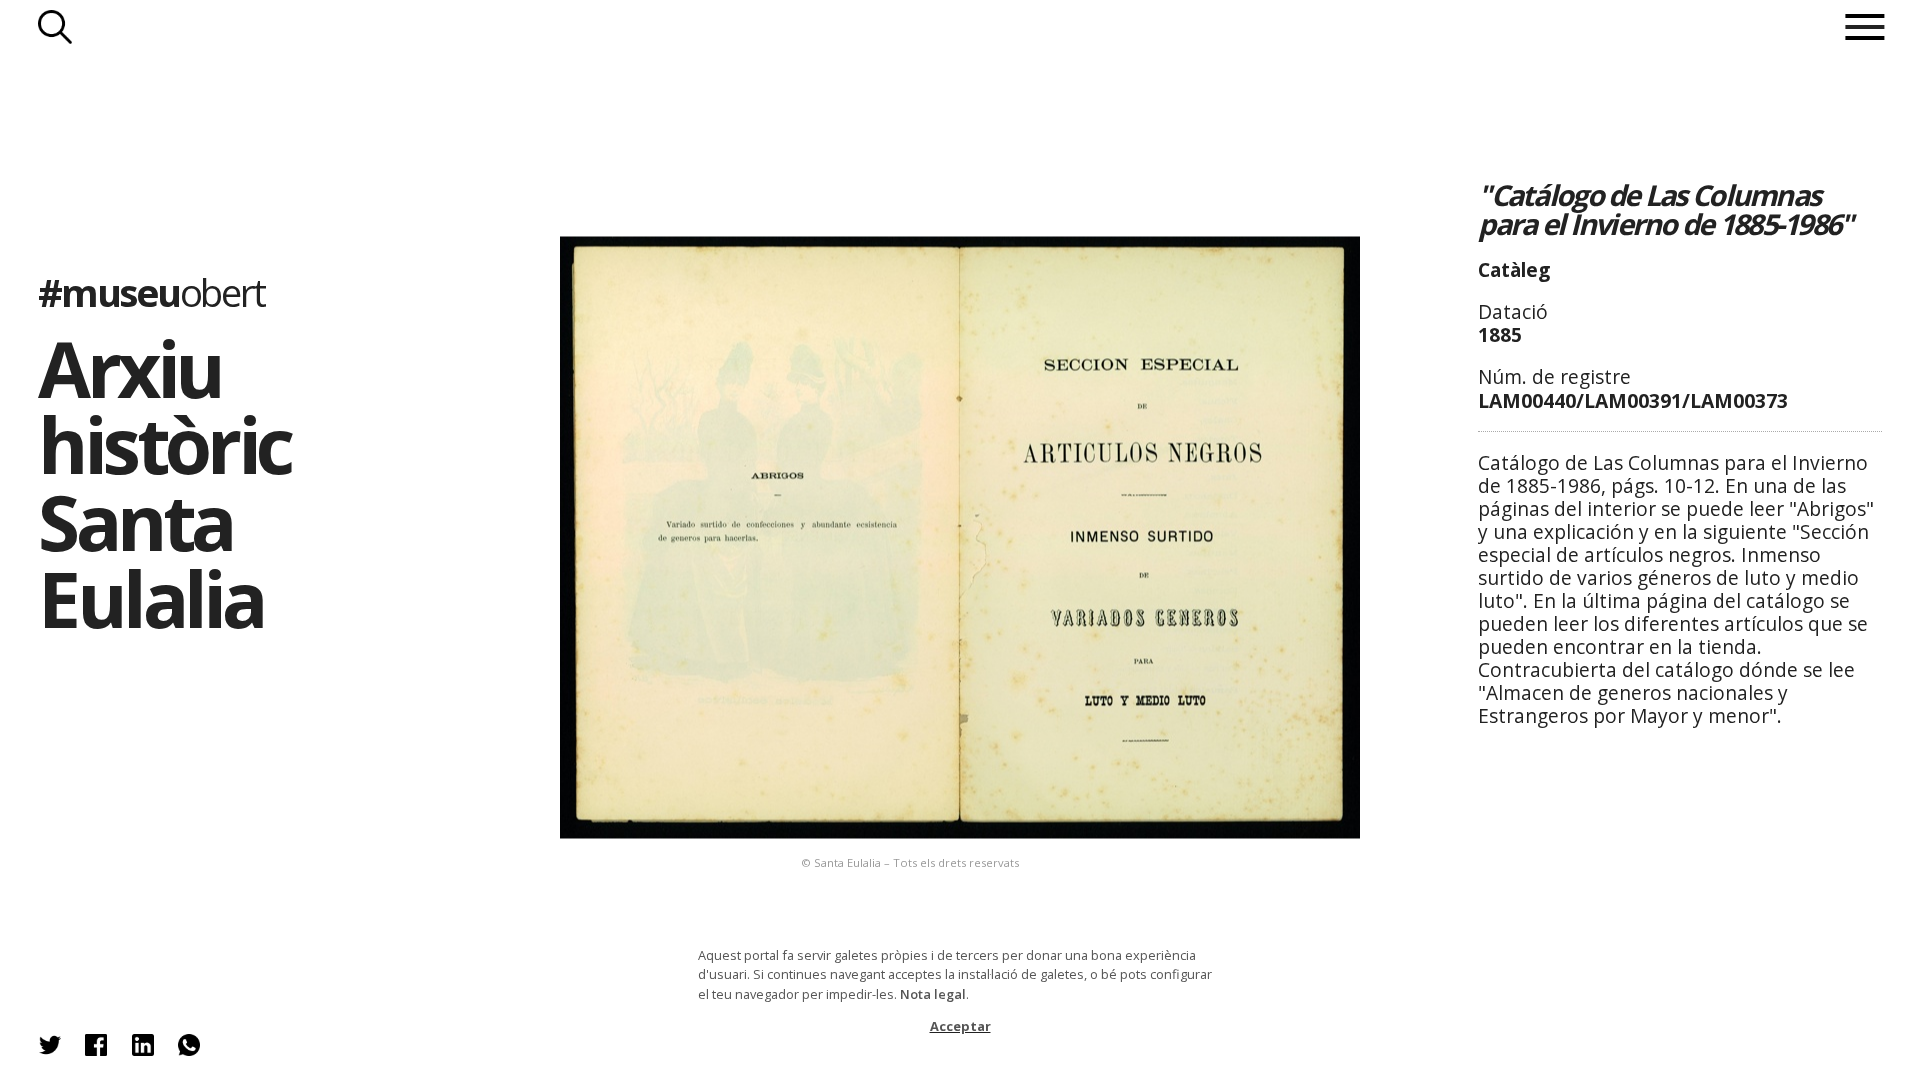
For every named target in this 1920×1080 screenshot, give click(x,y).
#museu (151, 292)
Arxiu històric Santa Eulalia (164, 482)
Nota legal (933, 994)
